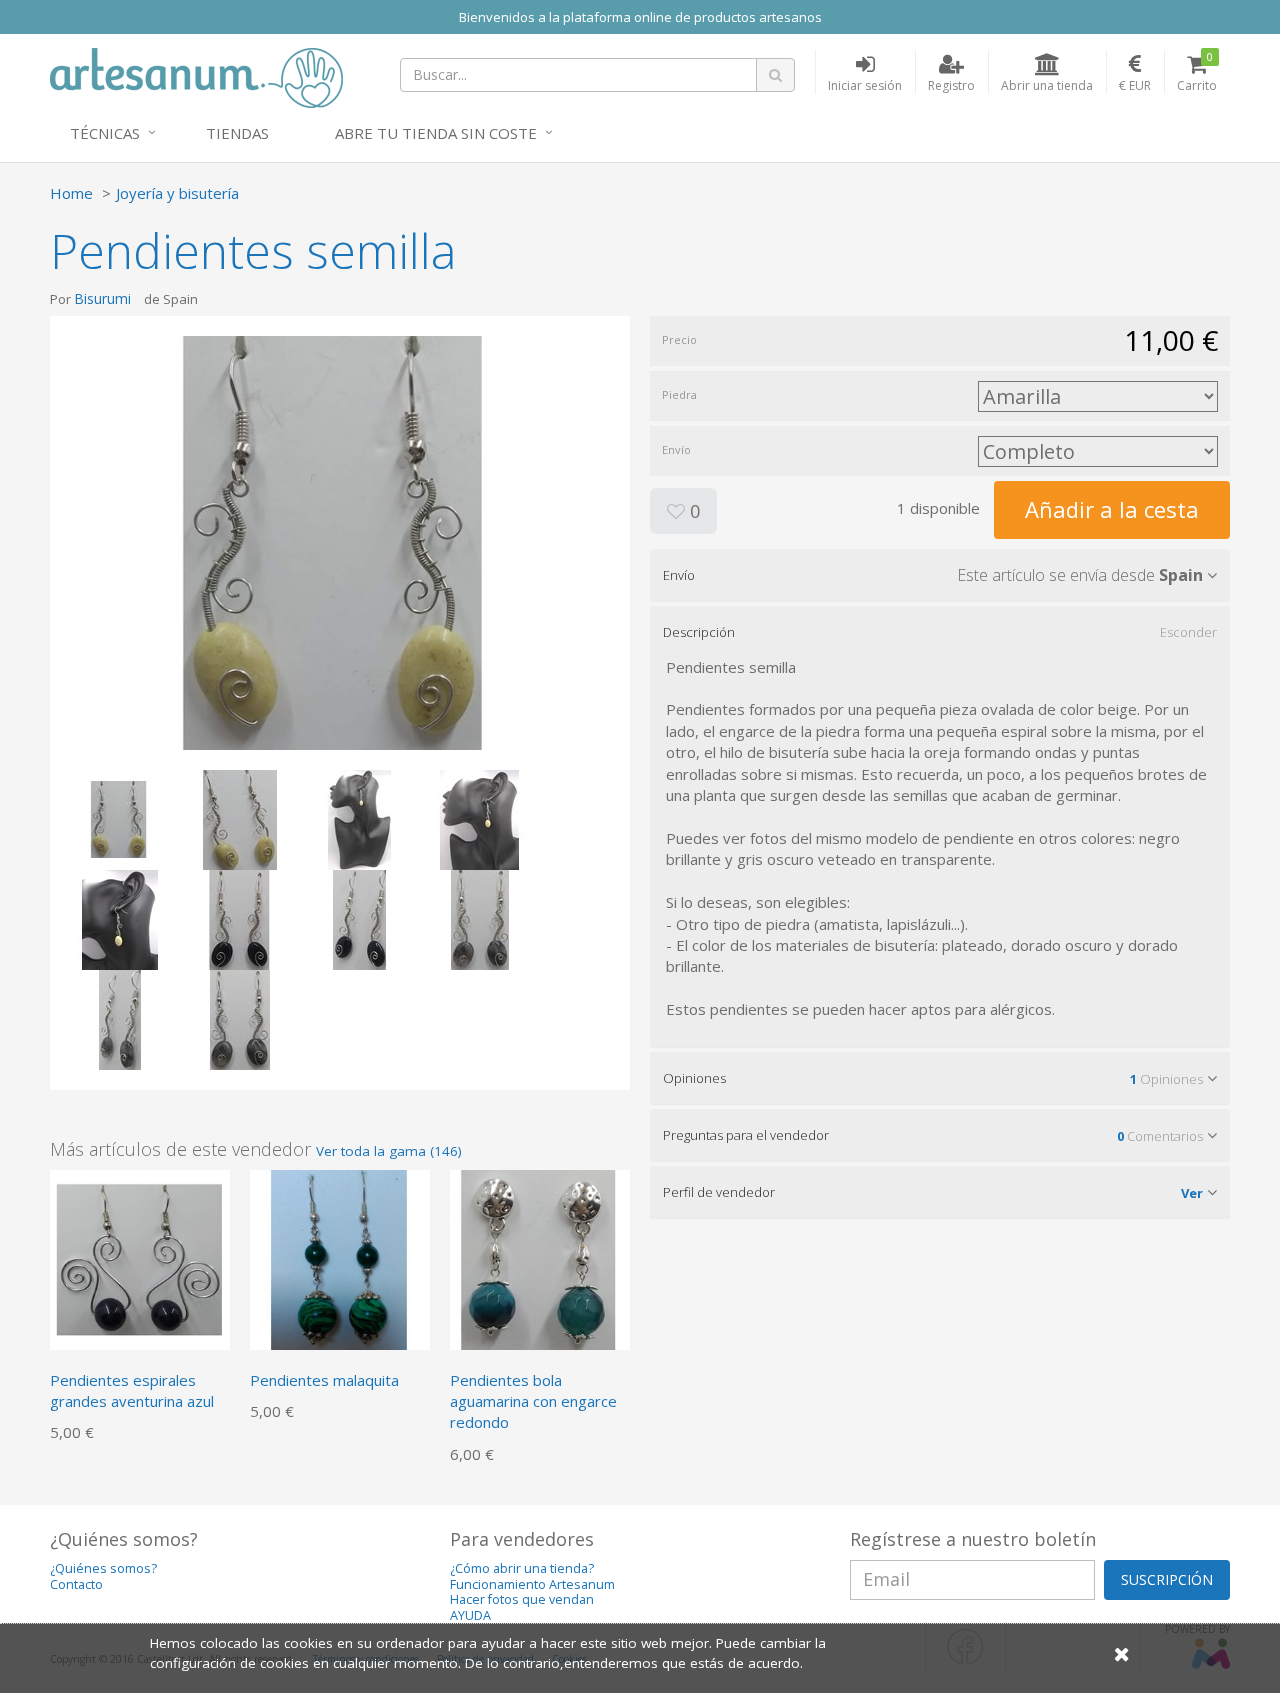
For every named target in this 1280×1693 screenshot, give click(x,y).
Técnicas (105, 133)
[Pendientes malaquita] (340, 1258)
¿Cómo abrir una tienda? (522, 1568)
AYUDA (470, 1615)
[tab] (940, 575)
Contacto (76, 1584)
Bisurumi (102, 298)
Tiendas (237, 133)
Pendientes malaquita (324, 1380)
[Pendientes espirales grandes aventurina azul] (140, 1258)
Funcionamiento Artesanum (532, 1584)
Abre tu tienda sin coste (436, 133)
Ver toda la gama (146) (389, 1151)
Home (71, 193)
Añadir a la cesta (1112, 509)
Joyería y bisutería (177, 193)
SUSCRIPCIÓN (1167, 1579)
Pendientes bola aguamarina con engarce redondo (533, 1401)
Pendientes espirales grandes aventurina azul (132, 1390)
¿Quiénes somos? (103, 1568)
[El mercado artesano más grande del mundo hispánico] (196, 76)
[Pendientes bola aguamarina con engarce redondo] (540, 1258)
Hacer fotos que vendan (522, 1599)
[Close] (1122, 1653)
